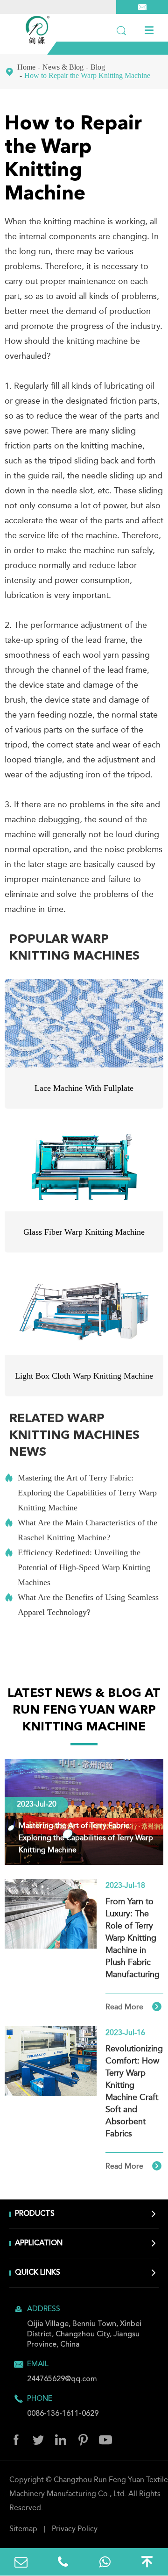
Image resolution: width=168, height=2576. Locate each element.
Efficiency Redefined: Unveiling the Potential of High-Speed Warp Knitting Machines (77, 1567)
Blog (98, 67)
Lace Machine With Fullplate (84, 1088)
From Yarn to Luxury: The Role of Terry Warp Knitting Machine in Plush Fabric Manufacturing (133, 1938)
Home (26, 67)
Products (35, 2214)
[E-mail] (21, 2562)
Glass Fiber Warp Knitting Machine (84, 1232)
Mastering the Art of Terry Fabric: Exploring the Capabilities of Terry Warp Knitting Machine (81, 1493)
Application (39, 2243)
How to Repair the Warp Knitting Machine (87, 75)
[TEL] (63, 2562)
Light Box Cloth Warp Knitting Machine (84, 1376)
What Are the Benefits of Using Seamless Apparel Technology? (82, 1605)
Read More (133, 2007)
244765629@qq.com (62, 2379)
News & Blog (63, 67)
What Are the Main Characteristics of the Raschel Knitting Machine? (81, 1530)
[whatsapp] (105, 2562)
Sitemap (23, 2529)
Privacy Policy (75, 2529)
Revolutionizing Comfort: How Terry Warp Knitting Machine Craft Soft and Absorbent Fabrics (134, 2092)
